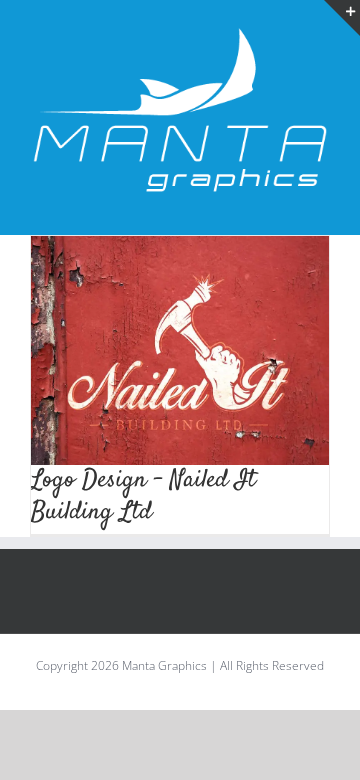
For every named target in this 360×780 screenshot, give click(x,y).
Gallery (203, 315)
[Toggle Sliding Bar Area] (342, 18)
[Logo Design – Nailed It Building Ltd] (180, 385)
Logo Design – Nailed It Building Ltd (158, 335)
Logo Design (180, 456)
